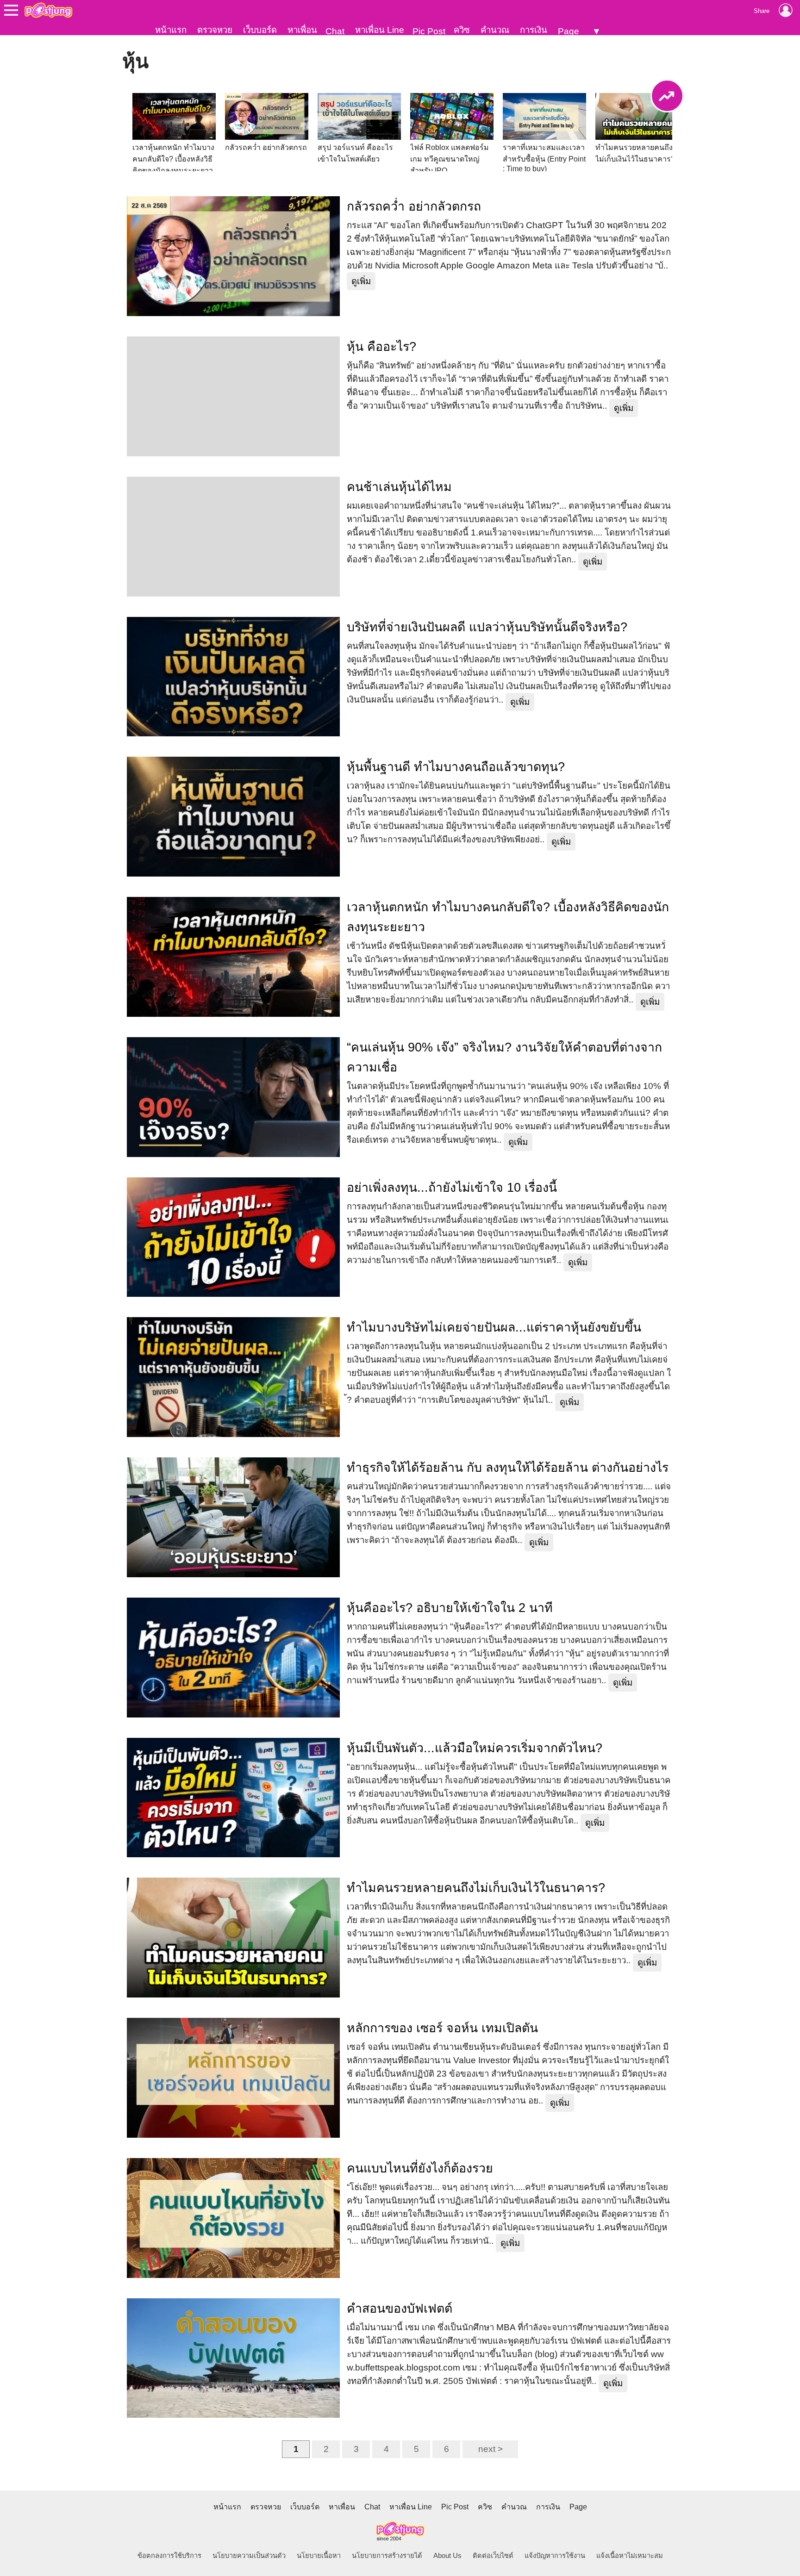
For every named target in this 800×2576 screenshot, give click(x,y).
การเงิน (534, 30)
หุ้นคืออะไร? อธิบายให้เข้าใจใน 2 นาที (450, 1608)
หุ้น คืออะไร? (381, 347)
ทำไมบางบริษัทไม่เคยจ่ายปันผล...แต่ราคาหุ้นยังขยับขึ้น (494, 1327)
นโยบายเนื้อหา (319, 2556)
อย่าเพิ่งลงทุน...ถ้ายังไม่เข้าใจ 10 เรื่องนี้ (452, 1188)
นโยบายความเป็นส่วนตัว (249, 2556)
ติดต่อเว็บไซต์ (493, 2556)
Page (569, 31)
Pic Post (429, 31)
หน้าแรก (171, 30)
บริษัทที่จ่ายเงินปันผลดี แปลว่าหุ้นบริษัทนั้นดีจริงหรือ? (487, 627)
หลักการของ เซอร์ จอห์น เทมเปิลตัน (442, 2028)
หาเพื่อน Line (380, 30)
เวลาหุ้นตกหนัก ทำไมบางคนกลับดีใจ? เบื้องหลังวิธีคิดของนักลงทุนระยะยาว (508, 917)
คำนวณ (495, 30)
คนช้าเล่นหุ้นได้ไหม (399, 487)
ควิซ (462, 30)
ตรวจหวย (215, 30)
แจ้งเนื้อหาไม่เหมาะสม (630, 2556)
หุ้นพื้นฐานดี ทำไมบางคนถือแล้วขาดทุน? (456, 767)
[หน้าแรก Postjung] (48, 10)
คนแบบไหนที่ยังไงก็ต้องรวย (420, 2168)
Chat (335, 31)
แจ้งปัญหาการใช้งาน (555, 2556)
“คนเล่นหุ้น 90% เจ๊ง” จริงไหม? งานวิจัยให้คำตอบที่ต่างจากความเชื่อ (504, 1057)
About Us (447, 2556)
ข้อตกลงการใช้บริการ (169, 2556)
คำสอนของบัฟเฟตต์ (400, 2308)
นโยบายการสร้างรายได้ (387, 2556)
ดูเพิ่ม (361, 281)
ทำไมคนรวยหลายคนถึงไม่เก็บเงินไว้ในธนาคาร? (476, 1888)
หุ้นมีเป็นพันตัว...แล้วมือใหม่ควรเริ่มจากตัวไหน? (475, 1748)
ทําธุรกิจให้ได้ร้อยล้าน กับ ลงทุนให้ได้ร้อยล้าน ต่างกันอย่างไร (508, 1468)
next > (491, 2449)
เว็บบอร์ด (260, 30)
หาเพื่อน (302, 30)
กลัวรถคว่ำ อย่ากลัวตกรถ (414, 206)
